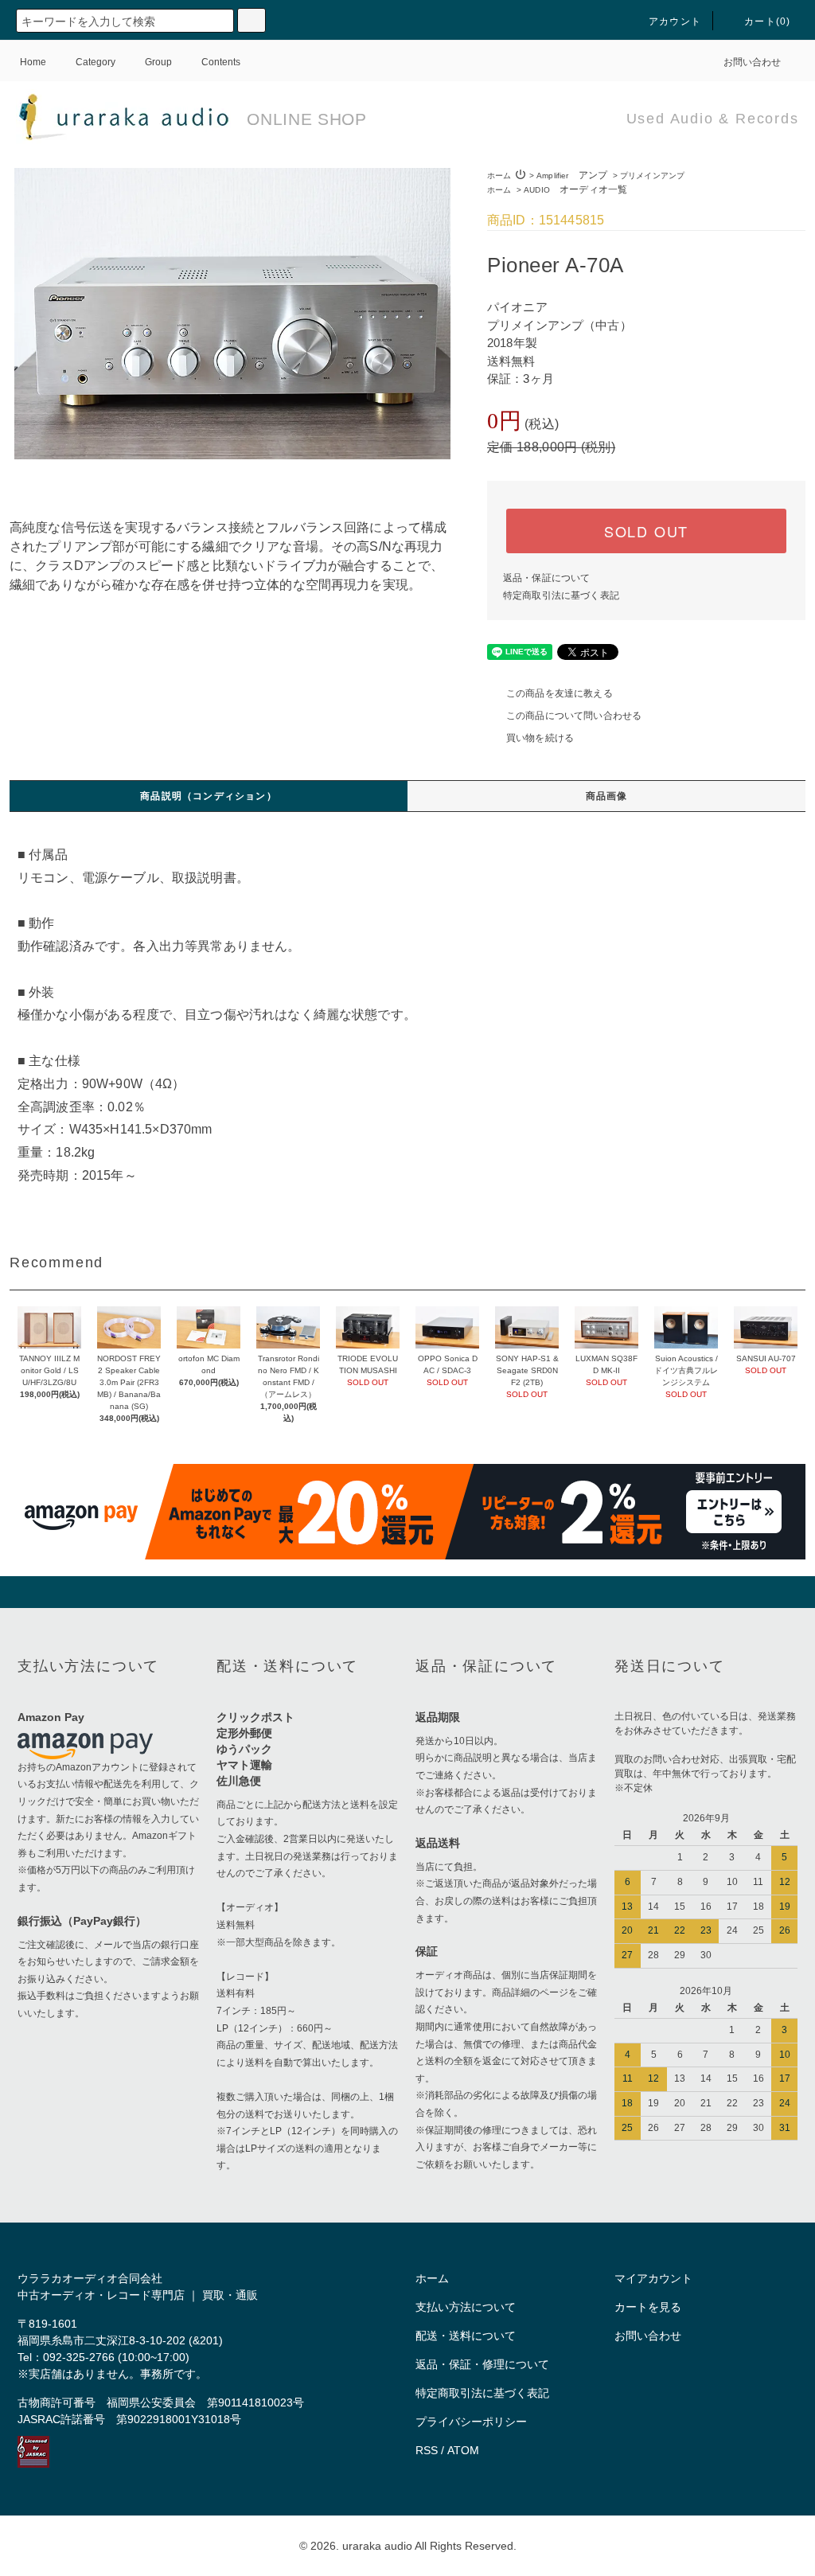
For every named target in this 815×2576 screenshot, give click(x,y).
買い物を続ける (540, 738)
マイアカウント (653, 2278)
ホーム (499, 176)
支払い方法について (466, 2307)
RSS (427, 2450)
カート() (767, 21)
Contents (221, 62)
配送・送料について (466, 2336)
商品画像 (607, 796)
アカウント (675, 21)
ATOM (463, 2450)
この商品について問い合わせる (574, 716)
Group (158, 62)
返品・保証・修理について (482, 2364)
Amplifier (572, 176)
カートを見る (648, 2307)
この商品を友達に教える (560, 693)
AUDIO (575, 190)
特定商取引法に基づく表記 (561, 595)
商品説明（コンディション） (209, 796)
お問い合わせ (752, 62)
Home (33, 62)
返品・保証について (546, 578)
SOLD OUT (646, 531)
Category (96, 62)
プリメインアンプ (652, 176)
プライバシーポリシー (471, 2422)
